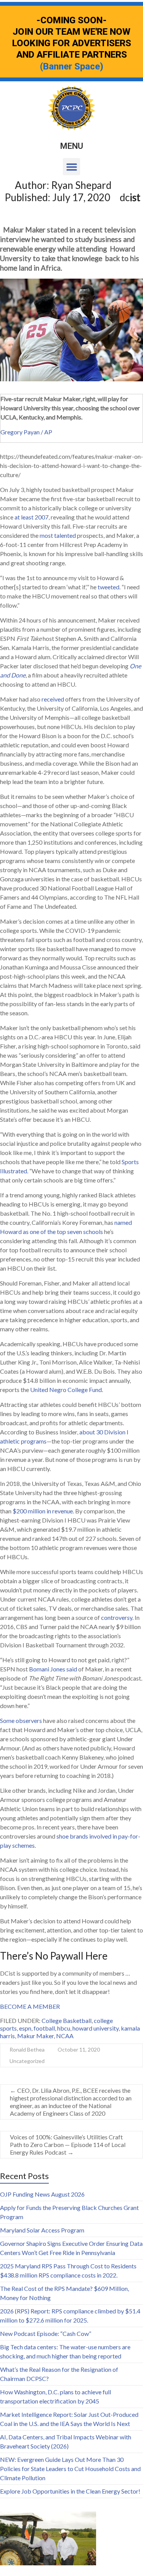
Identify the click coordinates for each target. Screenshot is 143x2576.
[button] (71, 167)
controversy (117, 1617)
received (53, 699)
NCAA (65, 2036)
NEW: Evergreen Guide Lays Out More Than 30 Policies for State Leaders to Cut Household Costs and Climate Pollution (70, 2469)
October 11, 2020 (79, 2049)
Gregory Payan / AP (26, 432)
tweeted (108, 587)
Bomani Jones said (53, 1669)
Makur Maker (35, 2036)
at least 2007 (31, 517)
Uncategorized (27, 2061)
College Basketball (67, 2020)
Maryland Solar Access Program (42, 2230)
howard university (96, 2028)
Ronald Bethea (27, 2049)
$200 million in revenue (43, 1511)
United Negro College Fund (66, 1390)
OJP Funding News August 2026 (42, 2194)
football (44, 2028)
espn (25, 2028)
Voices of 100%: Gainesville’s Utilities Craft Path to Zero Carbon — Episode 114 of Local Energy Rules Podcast (68, 2145)
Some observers (21, 1720)
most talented (58, 535)
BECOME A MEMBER (30, 2006)
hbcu (64, 2028)
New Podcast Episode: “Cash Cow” (46, 2333)
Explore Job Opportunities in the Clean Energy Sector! (70, 2491)
